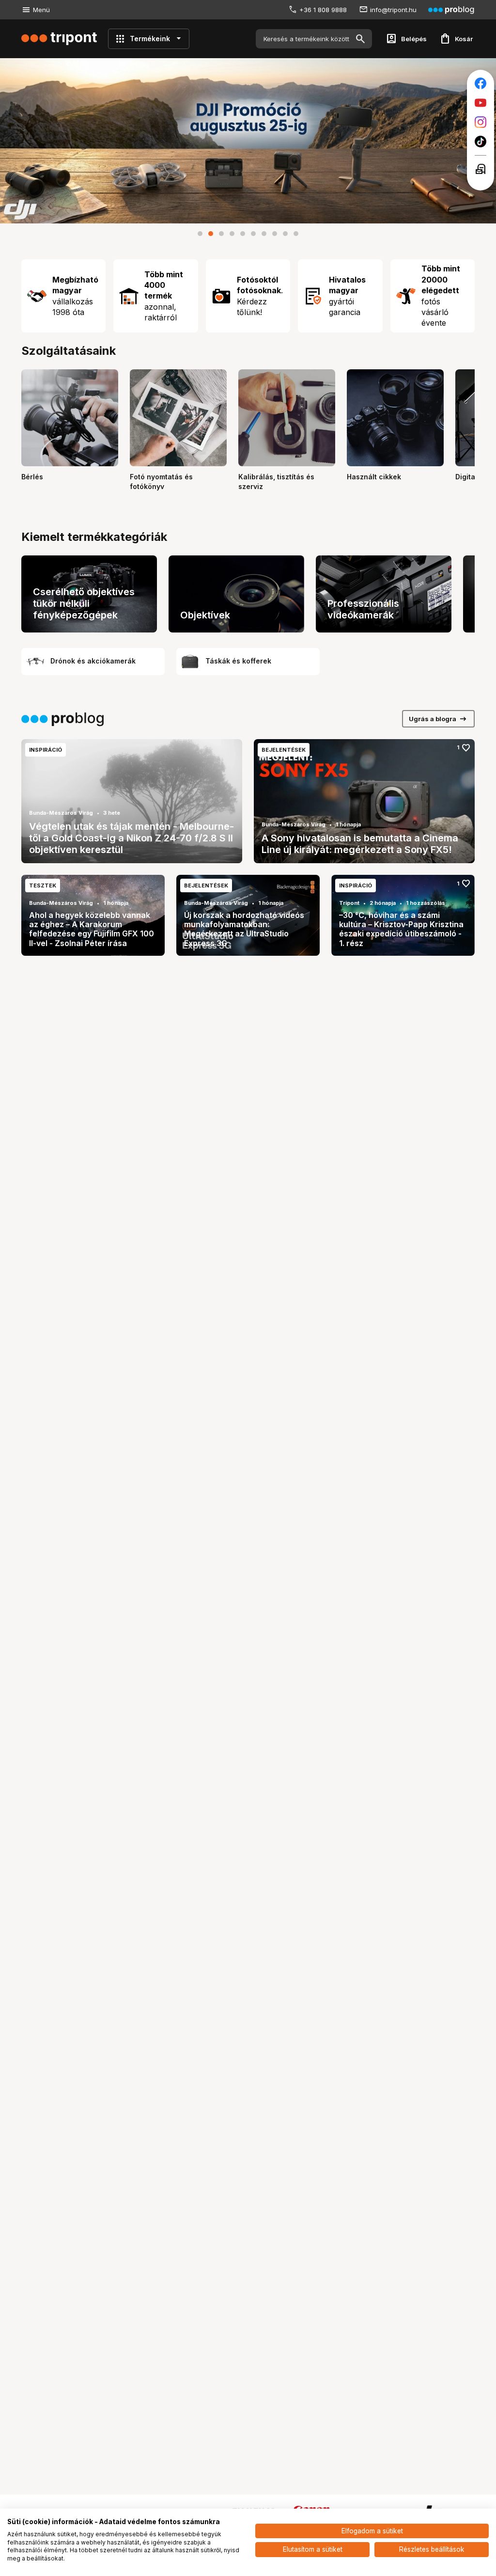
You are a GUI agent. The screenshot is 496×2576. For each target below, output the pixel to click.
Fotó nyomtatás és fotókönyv (161, 482)
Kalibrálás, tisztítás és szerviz (276, 482)
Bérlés (32, 477)
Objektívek (205, 615)
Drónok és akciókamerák (93, 661)
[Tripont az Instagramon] (480, 122)
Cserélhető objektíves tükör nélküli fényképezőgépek (84, 603)
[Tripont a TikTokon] (480, 142)
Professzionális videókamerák (363, 609)
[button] (200, 234)
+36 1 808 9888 (323, 10)
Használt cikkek (374, 477)
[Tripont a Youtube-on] (480, 103)
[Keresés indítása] (360, 39)
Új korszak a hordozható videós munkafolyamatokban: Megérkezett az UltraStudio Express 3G (244, 929)
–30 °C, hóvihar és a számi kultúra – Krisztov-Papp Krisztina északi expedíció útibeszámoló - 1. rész (401, 929)
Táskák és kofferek (238, 661)
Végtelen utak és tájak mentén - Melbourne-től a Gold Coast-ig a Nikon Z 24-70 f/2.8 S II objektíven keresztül (132, 838)
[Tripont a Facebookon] (480, 83)
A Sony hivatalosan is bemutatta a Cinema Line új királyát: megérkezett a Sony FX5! (360, 844)
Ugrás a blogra (438, 719)
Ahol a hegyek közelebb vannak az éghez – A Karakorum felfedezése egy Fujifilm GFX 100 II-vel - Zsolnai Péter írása (92, 929)
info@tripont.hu (393, 10)
